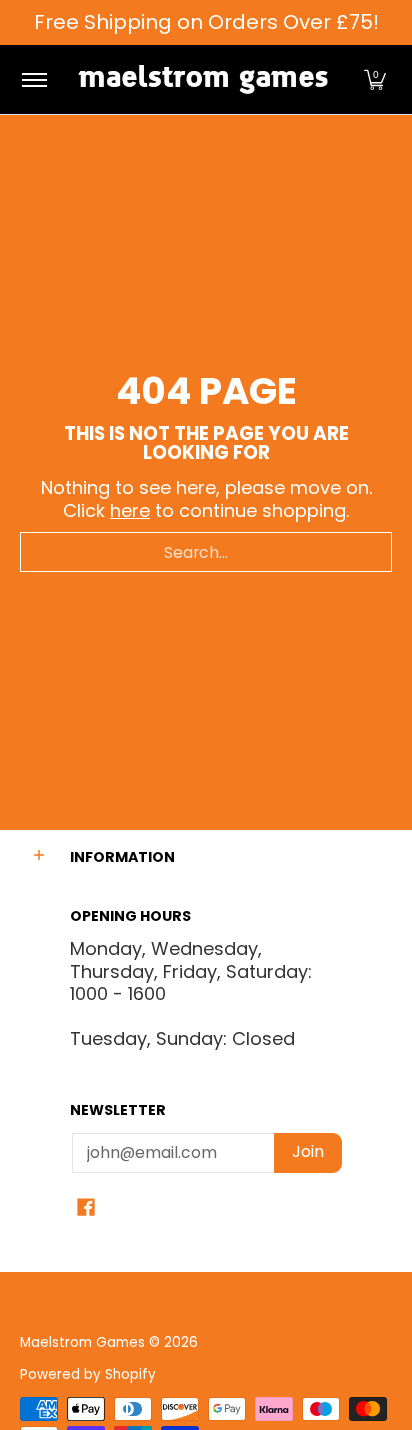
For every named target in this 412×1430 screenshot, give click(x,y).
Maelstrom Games (82, 1342)
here (130, 510)
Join (308, 1151)
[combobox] (206, 552)
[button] (375, 79)
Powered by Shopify (88, 1374)
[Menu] (33, 79)
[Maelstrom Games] (203, 79)
